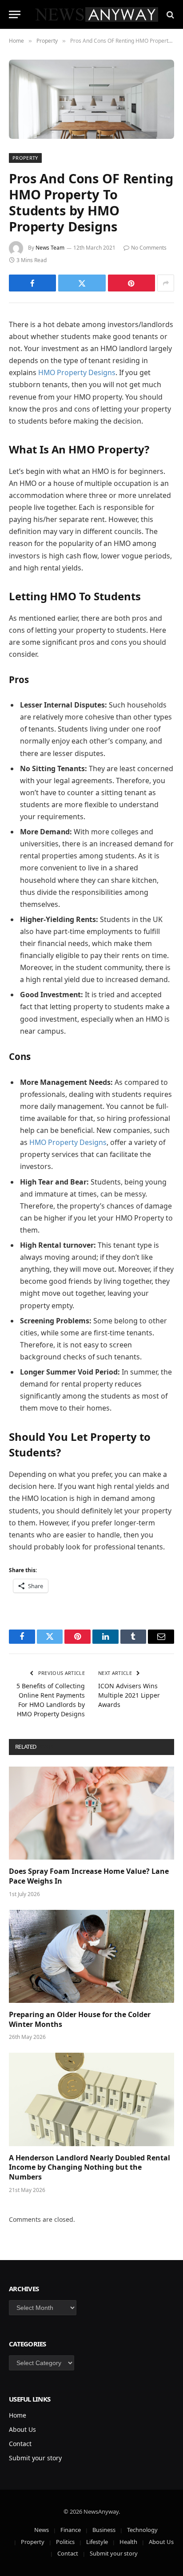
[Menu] (15, 14)
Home (18, 2415)
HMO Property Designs (77, 372)
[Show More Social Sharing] (166, 283)
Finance (71, 2530)
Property (25, 158)
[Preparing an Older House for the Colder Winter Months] (91, 1956)
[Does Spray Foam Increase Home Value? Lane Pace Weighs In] (91, 1813)
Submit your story (35, 2458)
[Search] (169, 14)
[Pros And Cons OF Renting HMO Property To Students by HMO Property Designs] (91, 99)
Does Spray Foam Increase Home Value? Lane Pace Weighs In (89, 1876)
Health (128, 2542)
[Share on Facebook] (32, 283)
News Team (50, 248)
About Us (22, 2429)
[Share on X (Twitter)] (82, 283)
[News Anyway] (96, 14)
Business (104, 2530)
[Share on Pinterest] (131, 283)
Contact (20, 2444)
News (42, 2530)
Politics (65, 2542)
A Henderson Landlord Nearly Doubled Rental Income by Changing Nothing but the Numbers (90, 2168)
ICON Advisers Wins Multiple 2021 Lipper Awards (129, 1695)
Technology (142, 2530)
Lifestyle (97, 2542)
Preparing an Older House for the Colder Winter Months (80, 2019)
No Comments (149, 248)
